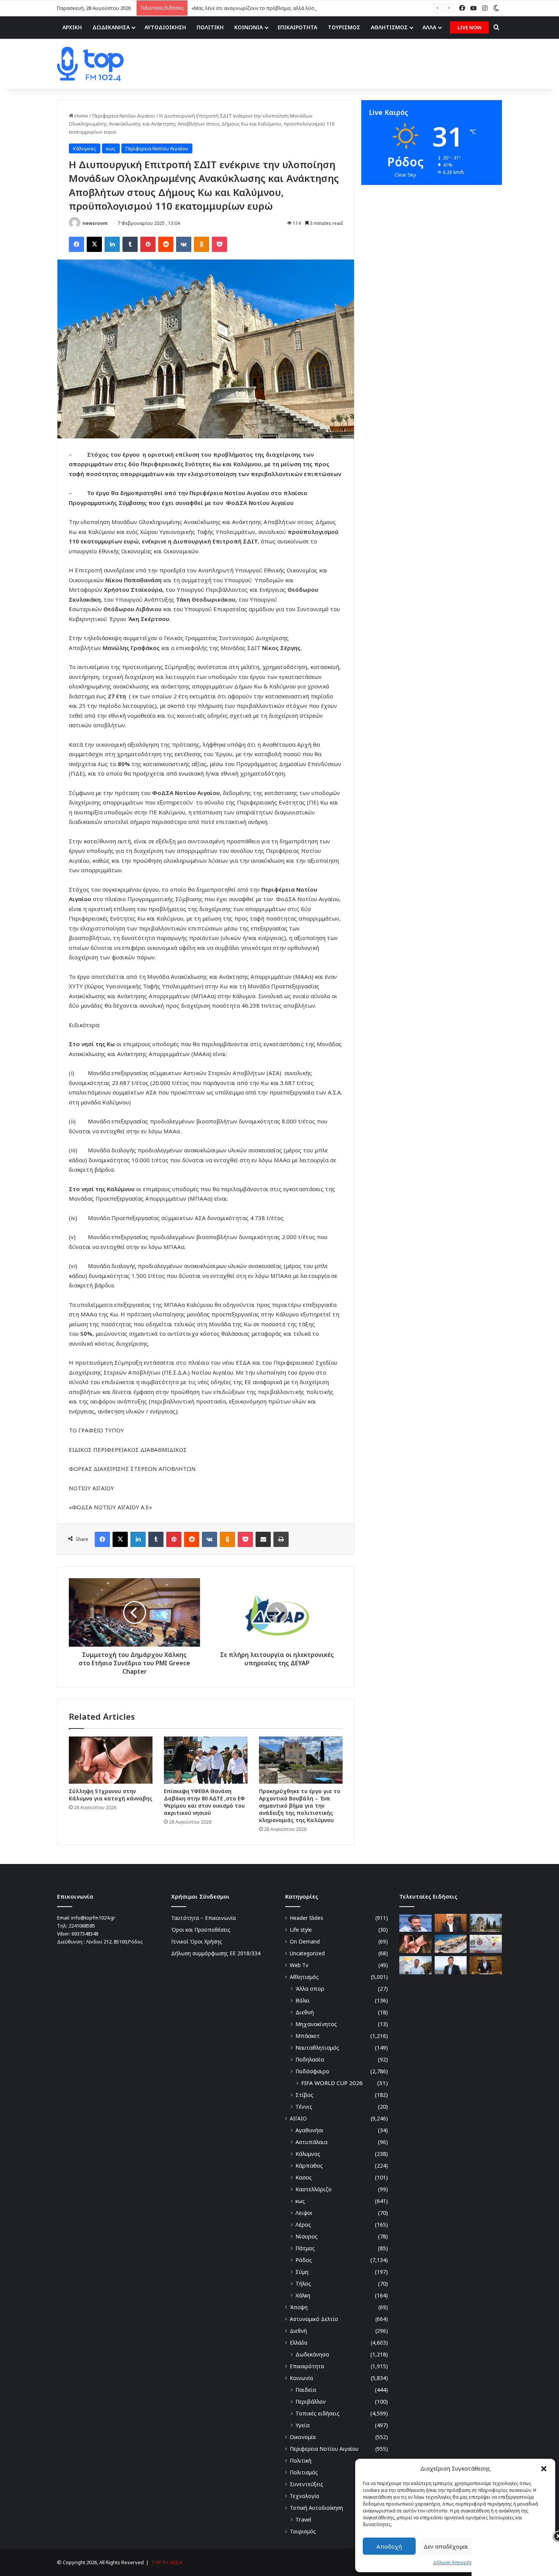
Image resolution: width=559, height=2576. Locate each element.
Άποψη (299, 2307)
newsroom (95, 223)
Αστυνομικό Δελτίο (314, 2319)
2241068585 (82, 1926)
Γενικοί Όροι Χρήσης (197, 1941)
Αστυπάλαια (311, 2142)
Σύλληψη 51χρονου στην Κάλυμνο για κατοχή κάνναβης (111, 1795)
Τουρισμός (303, 2531)
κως (111, 148)
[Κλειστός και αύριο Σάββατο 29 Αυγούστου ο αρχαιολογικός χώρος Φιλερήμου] (486, 1923)
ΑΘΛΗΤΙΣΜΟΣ (389, 27)
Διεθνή (305, 2012)
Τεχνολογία (304, 2496)
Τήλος (303, 2284)
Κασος (304, 2177)
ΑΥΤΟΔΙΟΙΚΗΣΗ (165, 27)
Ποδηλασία (310, 2059)
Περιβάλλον (311, 2402)
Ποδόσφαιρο (312, 2071)
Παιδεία (306, 2390)
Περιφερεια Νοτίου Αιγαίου (124, 116)
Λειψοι (304, 2213)
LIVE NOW (469, 27)
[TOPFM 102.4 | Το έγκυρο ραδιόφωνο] (90, 64)
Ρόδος (304, 2260)
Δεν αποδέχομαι (446, 2546)
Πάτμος (305, 2248)
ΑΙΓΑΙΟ (298, 2118)
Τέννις (304, 2107)
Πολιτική (301, 2461)
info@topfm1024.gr (93, 1918)
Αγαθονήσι (310, 2130)
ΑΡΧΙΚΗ (72, 27)
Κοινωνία (301, 2378)
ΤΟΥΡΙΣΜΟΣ (344, 27)
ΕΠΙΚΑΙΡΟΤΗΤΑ (297, 27)
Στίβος (304, 2095)
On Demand (305, 1941)
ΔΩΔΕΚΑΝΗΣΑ (111, 27)
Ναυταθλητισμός (317, 2048)
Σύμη (302, 2272)
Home (81, 116)
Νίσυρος (306, 2236)
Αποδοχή (389, 2546)
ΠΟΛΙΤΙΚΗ (210, 27)
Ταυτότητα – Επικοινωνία (203, 1918)
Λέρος (303, 2225)
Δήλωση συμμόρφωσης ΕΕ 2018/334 (216, 1953)
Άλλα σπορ (310, 1989)
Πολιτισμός (304, 2472)
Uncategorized (307, 1953)
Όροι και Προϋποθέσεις (201, 1930)
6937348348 (85, 1934)
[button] (544, 2469)
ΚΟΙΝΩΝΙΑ (249, 27)
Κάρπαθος (309, 2166)
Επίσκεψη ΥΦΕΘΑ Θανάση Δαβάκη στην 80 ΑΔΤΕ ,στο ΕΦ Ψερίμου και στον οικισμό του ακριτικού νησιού (204, 1802)
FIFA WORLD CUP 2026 (332, 2083)
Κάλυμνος (85, 148)
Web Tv (299, 1965)
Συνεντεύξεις (306, 2484)
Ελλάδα (299, 2343)
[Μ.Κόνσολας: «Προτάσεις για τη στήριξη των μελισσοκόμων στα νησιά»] (486, 1965)
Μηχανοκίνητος (316, 2024)
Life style (301, 1930)
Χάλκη (303, 2295)
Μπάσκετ (308, 2036)
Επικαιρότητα (307, 2366)
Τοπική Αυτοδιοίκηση (316, 2508)
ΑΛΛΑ (429, 27)
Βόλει (303, 2000)
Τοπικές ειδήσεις (318, 2413)
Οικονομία (303, 2437)
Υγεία (303, 2425)
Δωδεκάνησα (312, 2354)
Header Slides (306, 1918)
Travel (303, 2519)
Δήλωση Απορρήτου (455, 2562)
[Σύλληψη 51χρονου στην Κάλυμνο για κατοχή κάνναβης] (111, 1760)
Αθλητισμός (304, 1977)
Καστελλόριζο (314, 2189)
